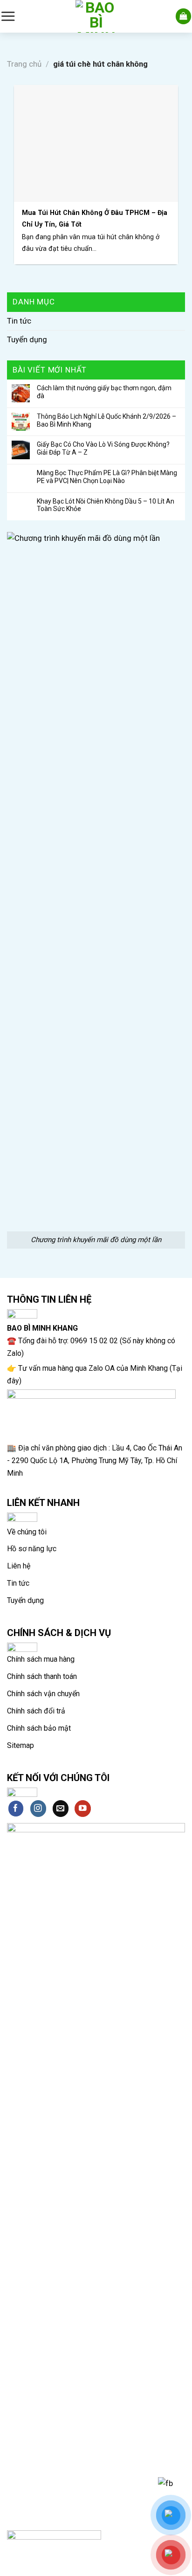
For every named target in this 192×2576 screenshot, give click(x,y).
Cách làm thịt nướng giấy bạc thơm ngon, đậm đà (104, 392)
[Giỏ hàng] (184, 16)
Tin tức (19, 321)
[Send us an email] (61, 1808)
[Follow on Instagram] (38, 1808)
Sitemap (21, 1745)
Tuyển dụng (27, 339)
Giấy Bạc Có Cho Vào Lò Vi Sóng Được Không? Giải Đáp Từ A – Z (103, 448)
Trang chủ (24, 64)
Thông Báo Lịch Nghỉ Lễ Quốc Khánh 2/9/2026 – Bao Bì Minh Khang (106, 420)
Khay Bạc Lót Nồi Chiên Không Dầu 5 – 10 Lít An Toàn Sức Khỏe (106, 505)
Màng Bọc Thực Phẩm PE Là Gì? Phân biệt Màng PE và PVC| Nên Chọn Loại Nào (107, 477)
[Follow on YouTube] (83, 1808)
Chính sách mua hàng (41, 1659)
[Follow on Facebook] (16, 1808)
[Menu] (8, 16)
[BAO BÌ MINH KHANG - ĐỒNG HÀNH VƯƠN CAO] (96, 16)
